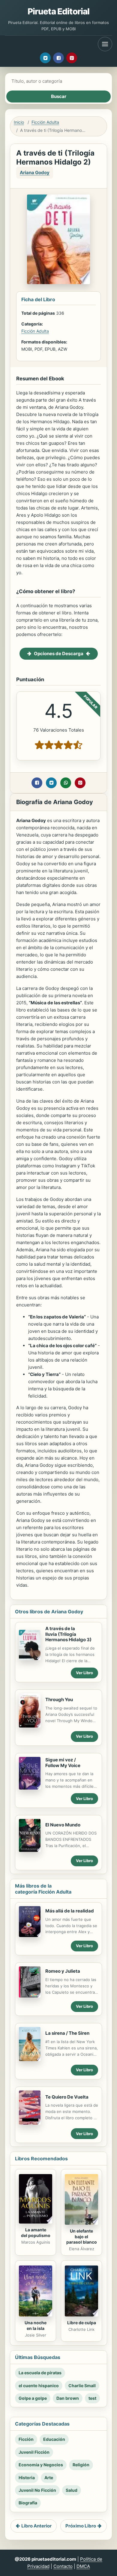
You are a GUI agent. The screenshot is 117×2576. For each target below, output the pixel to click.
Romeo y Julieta (63, 1971)
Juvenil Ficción (34, 2452)
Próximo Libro (81, 2526)
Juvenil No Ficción (37, 2490)
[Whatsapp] (66, 783)
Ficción (26, 2439)
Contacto (63, 2566)
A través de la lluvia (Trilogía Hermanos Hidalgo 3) (68, 1634)
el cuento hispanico (39, 2386)
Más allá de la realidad (70, 1911)
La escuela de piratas (40, 2373)
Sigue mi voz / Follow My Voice (63, 1763)
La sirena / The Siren (67, 2033)
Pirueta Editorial (59, 11)
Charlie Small (82, 2386)
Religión (81, 2465)
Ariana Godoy (35, 172)
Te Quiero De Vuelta (67, 2097)
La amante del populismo (36, 2233)
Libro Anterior (36, 2526)
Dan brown (68, 2398)
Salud (72, 2490)
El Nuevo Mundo (63, 1825)
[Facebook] (58, 58)
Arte (49, 2478)
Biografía (28, 2503)
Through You (59, 1700)
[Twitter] (45, 58)
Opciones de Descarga (59, 654)
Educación (54, 2439)
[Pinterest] (72, 58)
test (92, 2398)
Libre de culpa (82, 2323)
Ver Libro (84, 1673)
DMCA (83, 2566)
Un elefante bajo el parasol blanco (82, 2237)
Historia (27, 2478)
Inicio (19, 122)
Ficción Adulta (45, 122)
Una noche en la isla (36, 2325)
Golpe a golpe (33, 2398)
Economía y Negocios (41, 2465)
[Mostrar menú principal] (105, 44)
